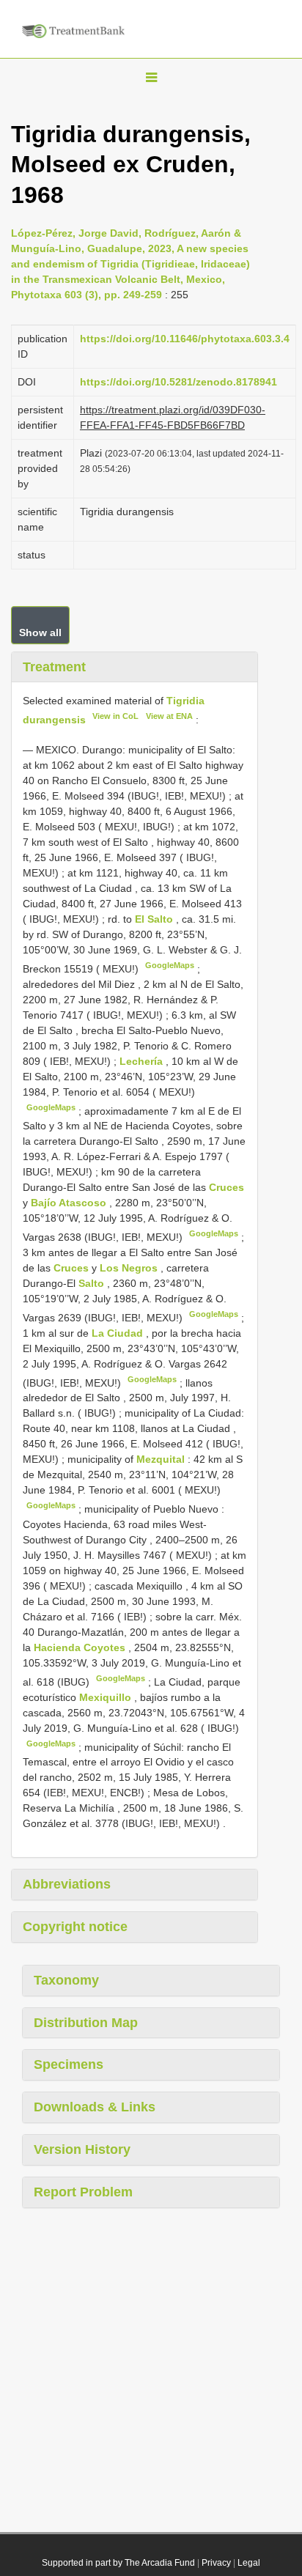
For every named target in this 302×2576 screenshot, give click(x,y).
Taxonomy (66, 1980)
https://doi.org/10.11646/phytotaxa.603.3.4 (185, 339)
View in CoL (115, 716)
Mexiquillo (107, 1697)
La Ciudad (119, 1333)
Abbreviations (67, 1884)
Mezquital (162, 1459)
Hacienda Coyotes (81, 1647)
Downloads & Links (95, 2107)
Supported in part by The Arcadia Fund (118, 2563)
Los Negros (130, 1268)
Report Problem (83, 2192)
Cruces (226, 1187)
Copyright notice (75, 1927)
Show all (40, 632)
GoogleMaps (170, 965)
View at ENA (169, 716)
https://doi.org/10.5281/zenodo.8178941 (178, 382)
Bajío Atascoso (70, 1203)
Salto (93, 1283)
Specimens (69, 2064)
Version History (82, 2149)
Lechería (143, 1061)
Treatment (54, 667)
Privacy (216, 2563)
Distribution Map (86, 2023)
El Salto (155, 919)
